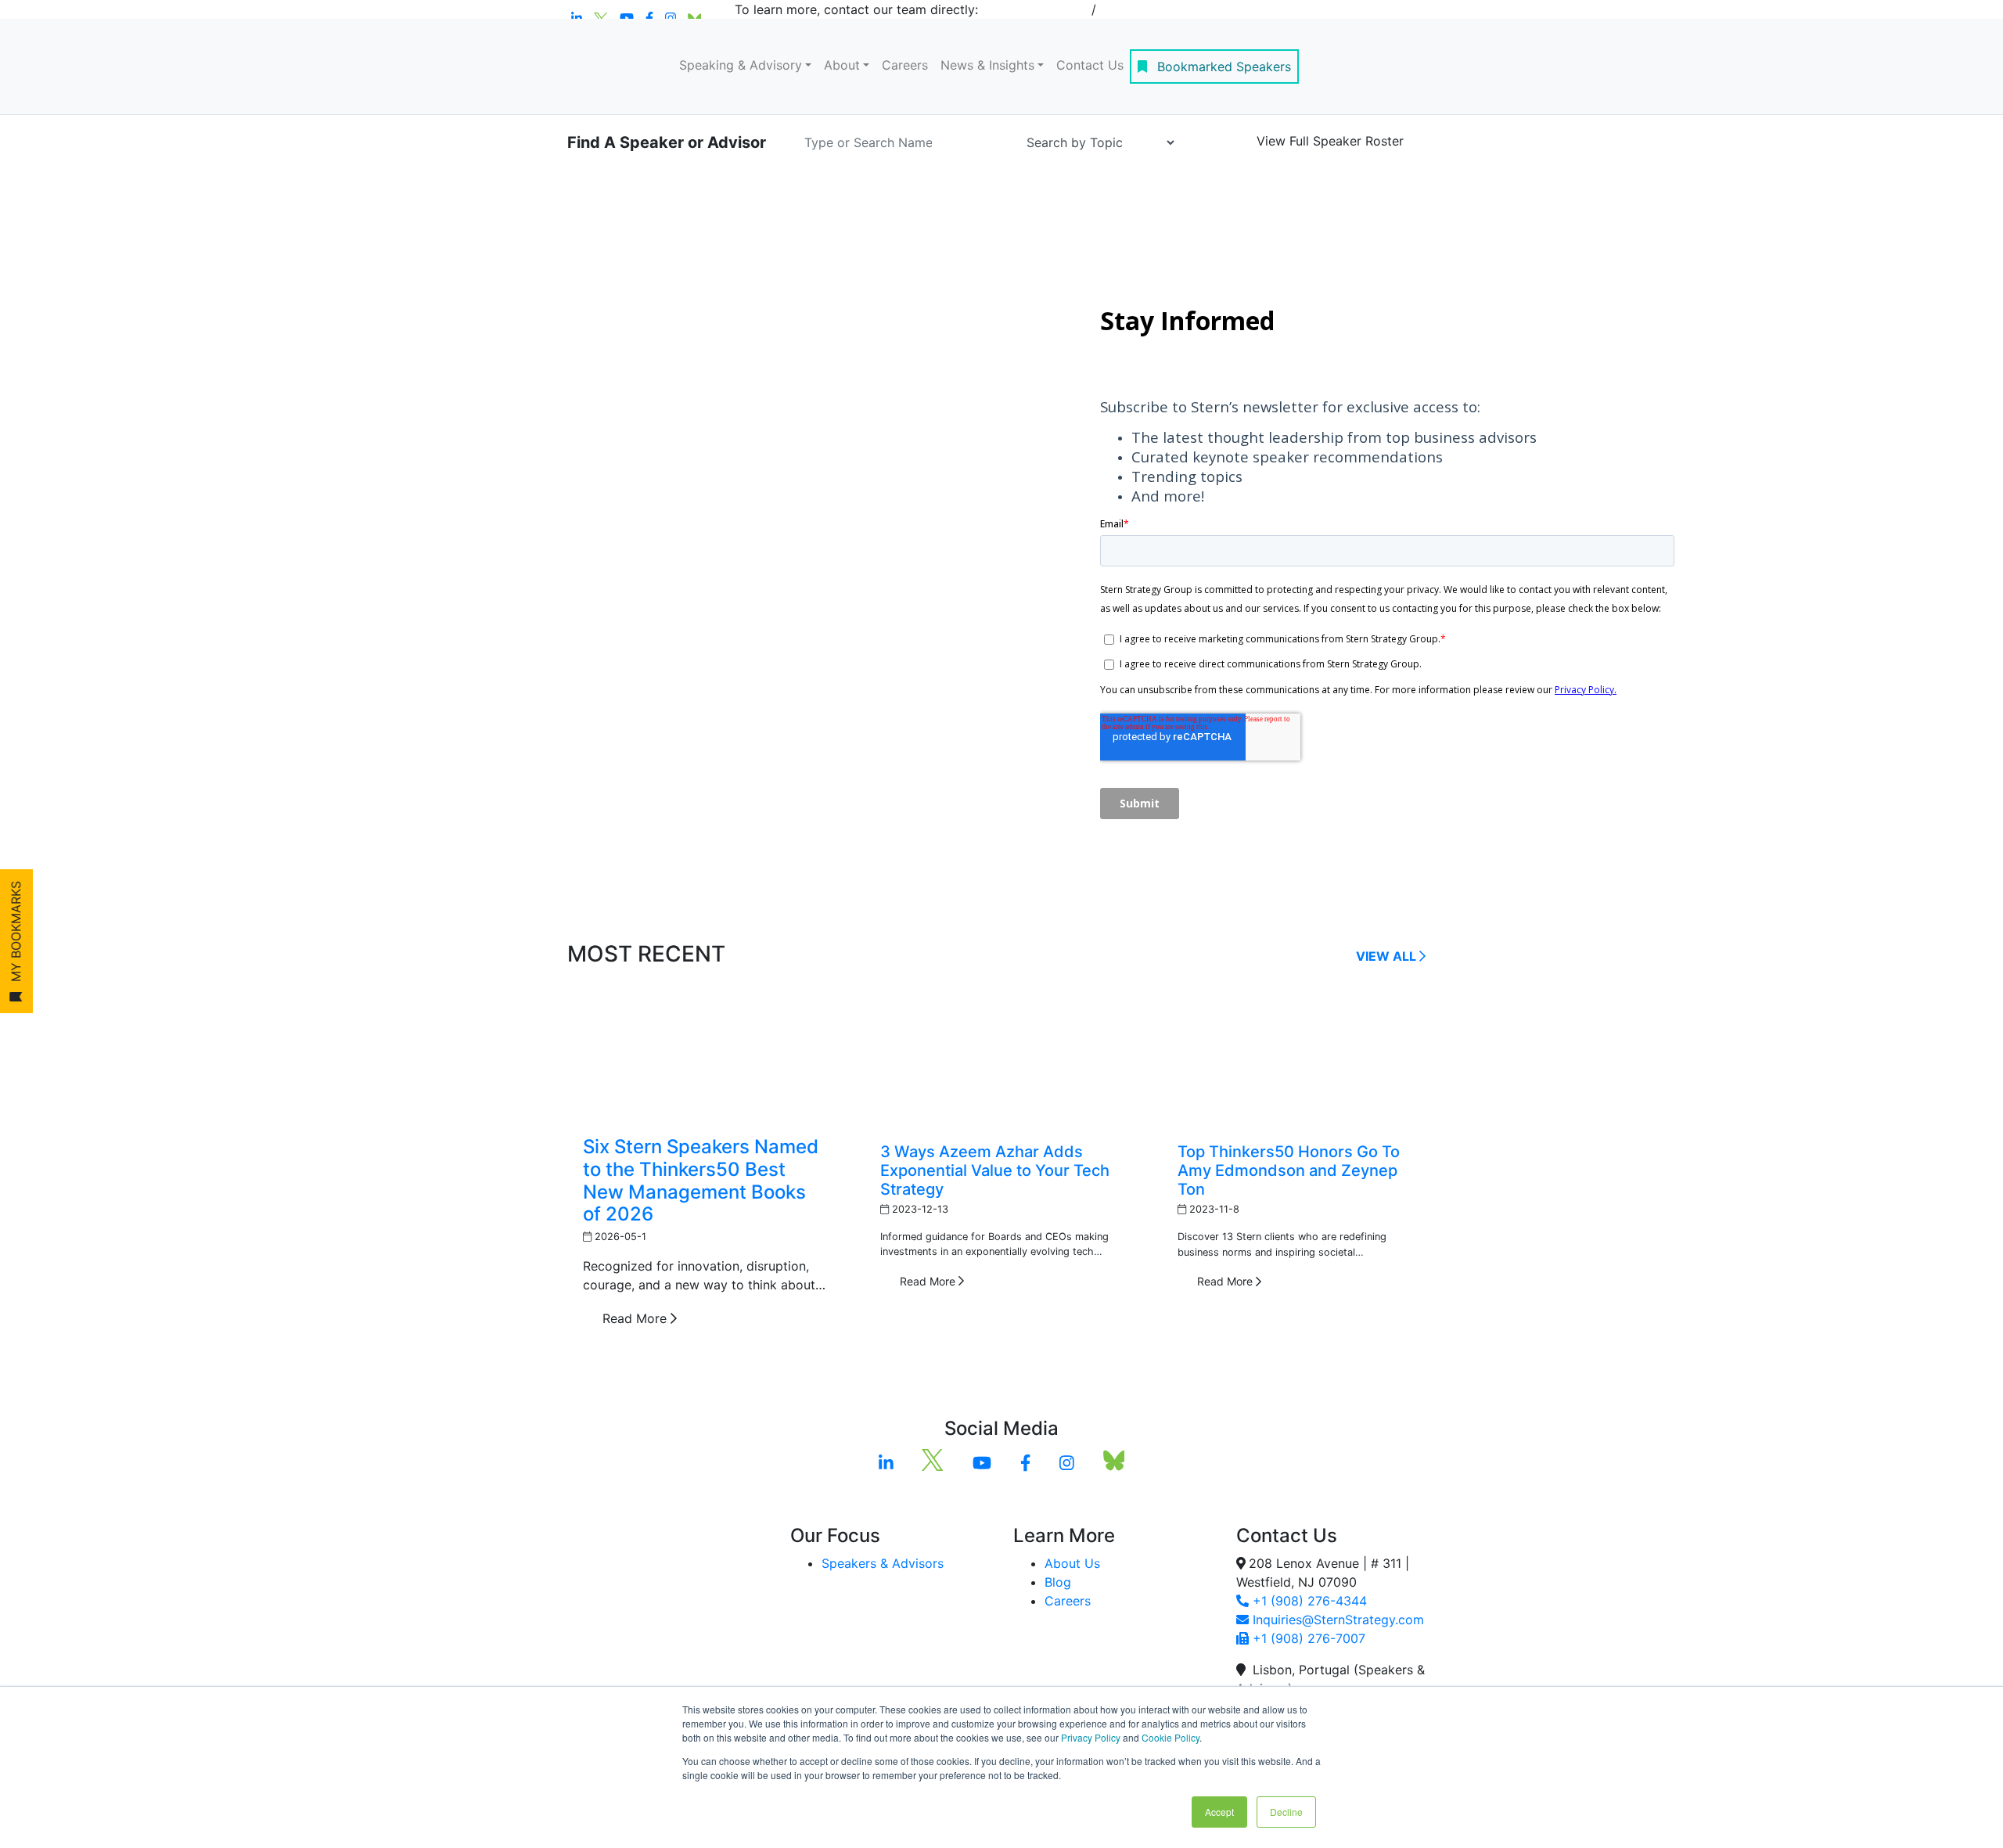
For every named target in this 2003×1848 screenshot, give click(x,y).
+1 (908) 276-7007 (1307, 1638)
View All (1388, 956)
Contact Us (1090, 65)
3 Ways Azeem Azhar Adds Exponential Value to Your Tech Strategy (995, 1170)
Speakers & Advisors (883, 1563)
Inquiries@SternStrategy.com (1336, 1620)
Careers (905, 65)
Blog (1058, 1582)
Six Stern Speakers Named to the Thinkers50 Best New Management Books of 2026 (701, 1180)
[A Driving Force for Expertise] (614, 67)
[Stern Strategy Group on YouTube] (982, 1462)
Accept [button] (1219, 1812)
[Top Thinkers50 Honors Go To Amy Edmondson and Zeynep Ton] (1299, 1058)
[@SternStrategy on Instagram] (1067, 1462)
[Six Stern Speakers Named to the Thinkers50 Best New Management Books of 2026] (704, 1055)
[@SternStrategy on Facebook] (1025, 1462)
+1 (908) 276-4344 (1308, 1601)
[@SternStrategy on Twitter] (932, 1462)
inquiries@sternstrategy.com (1184, 9)
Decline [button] (1286, 1812)
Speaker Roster (1330, 141)
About (842, 65)
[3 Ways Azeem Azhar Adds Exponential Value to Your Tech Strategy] (1001, 1058)
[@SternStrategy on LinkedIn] (886, 1462)
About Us (1072, 1563)
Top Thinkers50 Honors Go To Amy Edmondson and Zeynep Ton (1289, 1170)
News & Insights (987, 65)
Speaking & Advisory (741, 65)
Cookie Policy (1171, 1737)
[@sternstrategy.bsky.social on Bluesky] (1114, 1462)
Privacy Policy (1091, 1737)
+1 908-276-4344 (1035, 9)
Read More (637, 1318)
